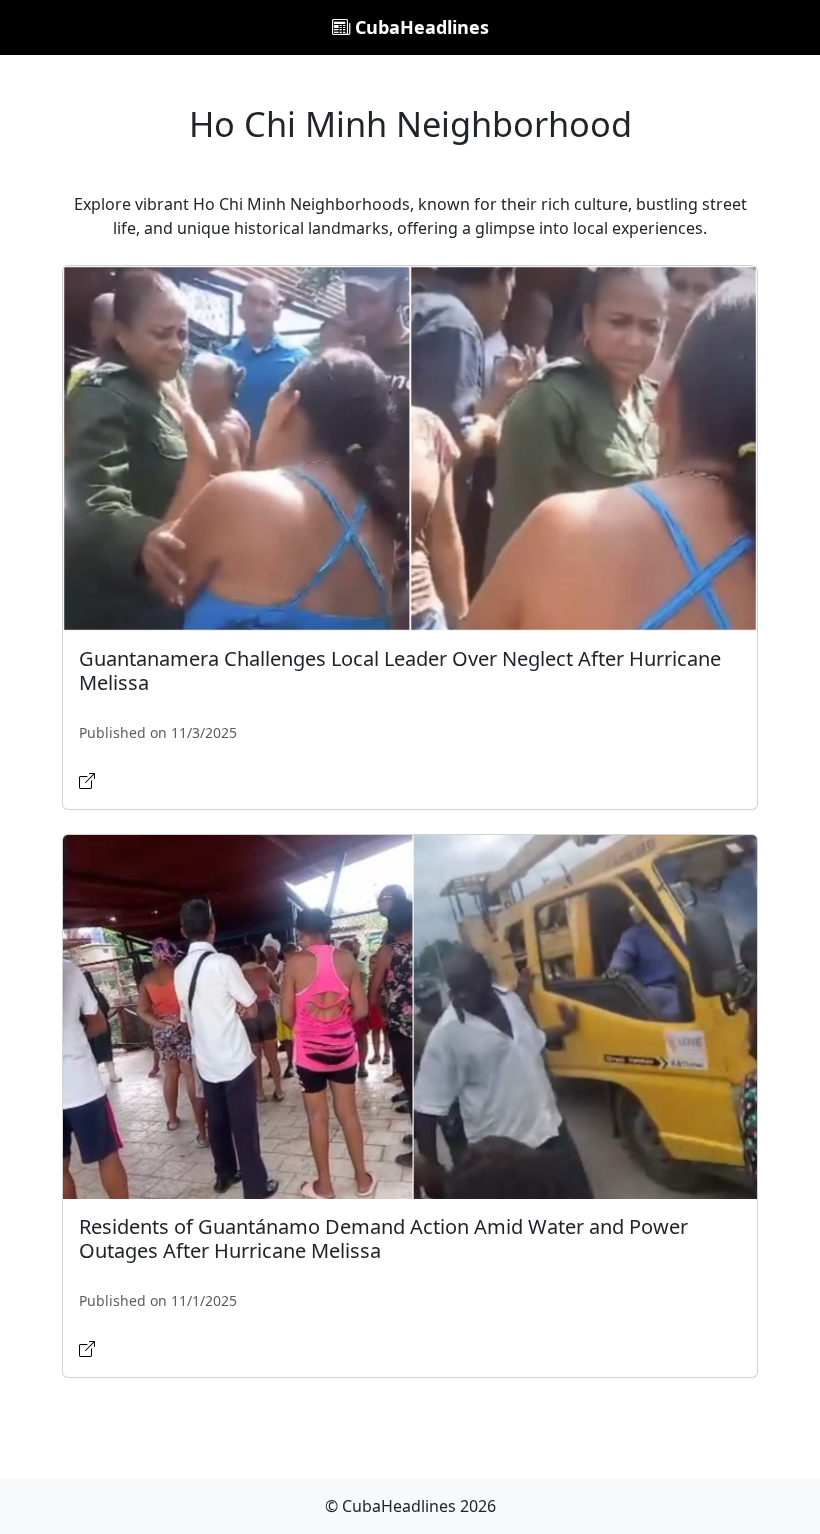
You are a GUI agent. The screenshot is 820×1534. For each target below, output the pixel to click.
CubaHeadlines (419, 27)
